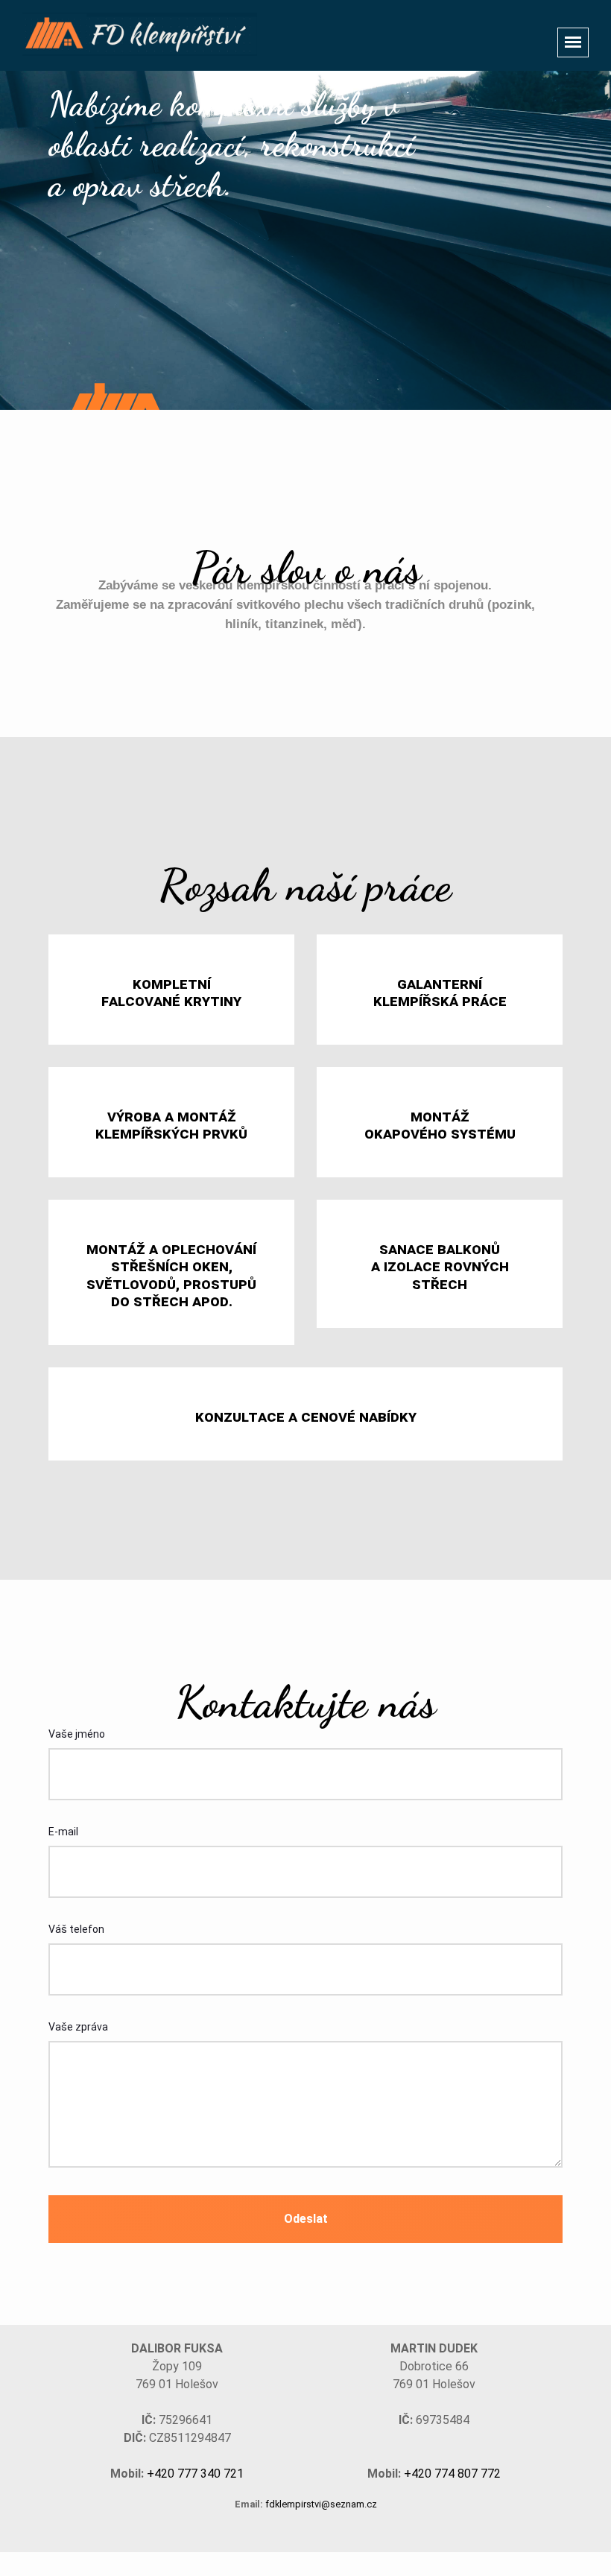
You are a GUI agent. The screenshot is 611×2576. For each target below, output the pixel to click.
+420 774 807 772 (452, 2474)
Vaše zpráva (78, 2027)
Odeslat (306, 2219)
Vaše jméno (77, 1734)
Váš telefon (76, 1929)
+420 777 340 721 (195, 2474)
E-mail (63, 1832)
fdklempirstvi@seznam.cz (321, 2504)
